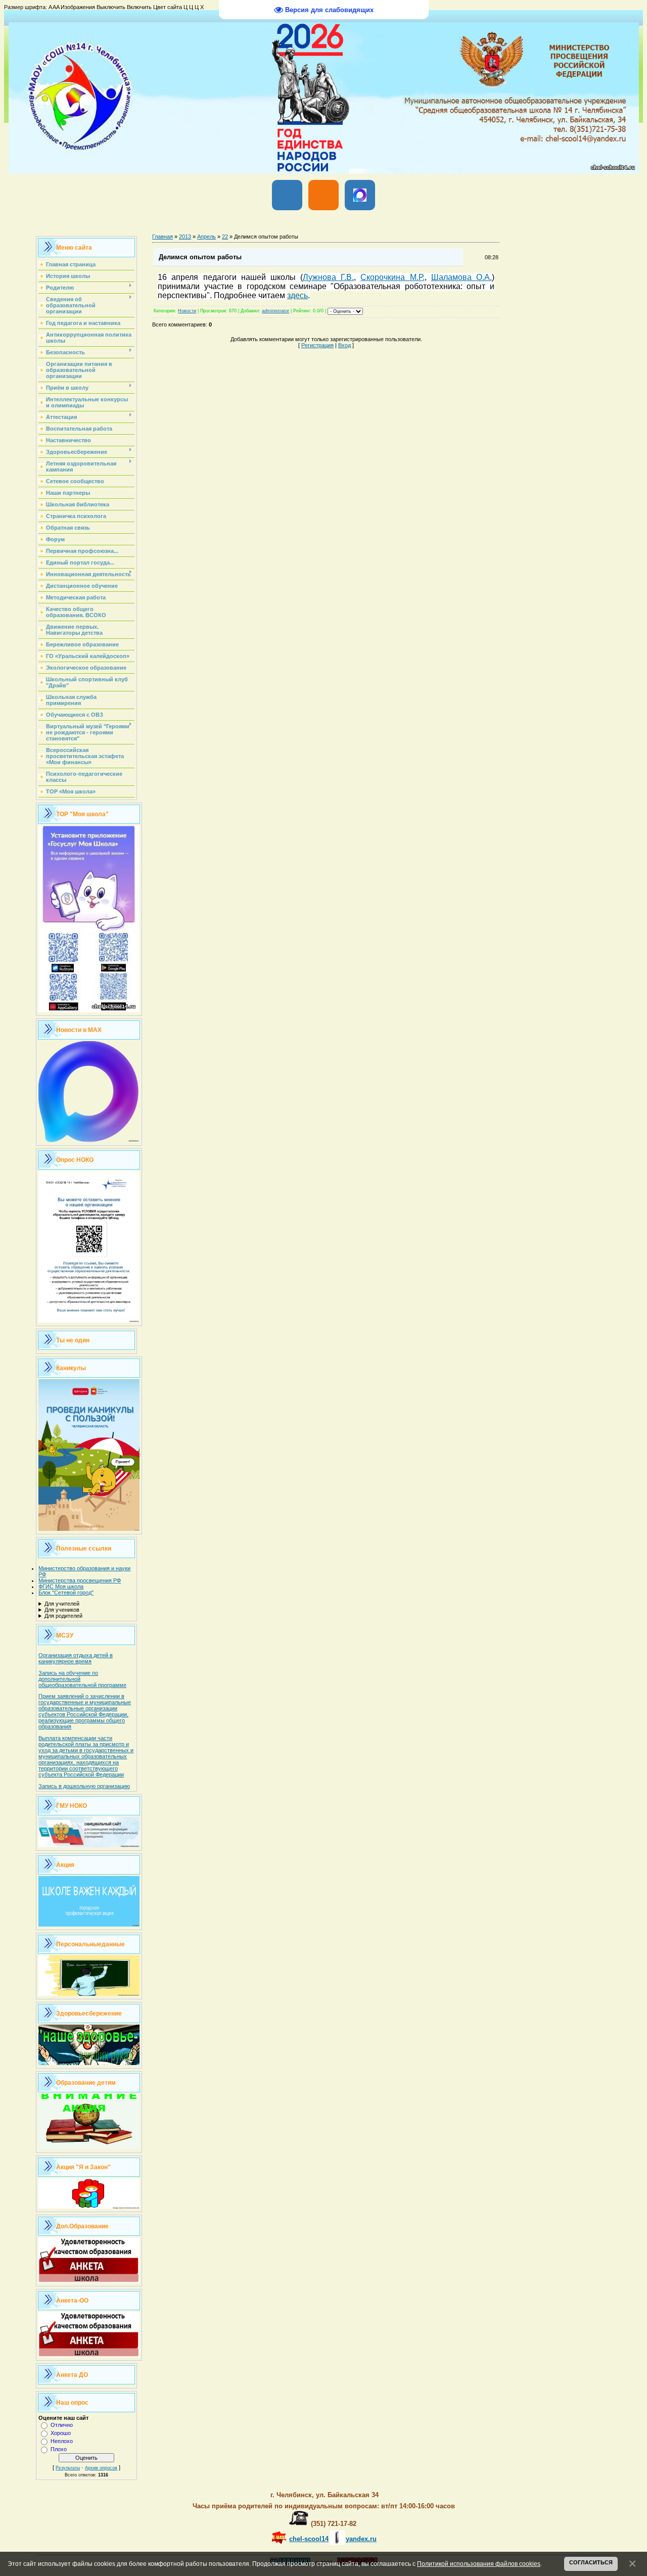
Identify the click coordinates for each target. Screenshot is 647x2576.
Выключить (111, 7)
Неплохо (62, 2441)
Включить (139, 7)
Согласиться (591, 2562)
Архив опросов (101, 2468)
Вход (344, 345)
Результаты (68, 2468)
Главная (163, 237)
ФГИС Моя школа (61, 1586)
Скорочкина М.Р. (392, 277)
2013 (185, 237)
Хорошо (61, 2433)
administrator (275, 311)
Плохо (59, 2449)
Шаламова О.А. (461, 277)
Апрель (206, 237)
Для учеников (62, 1610)
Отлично (62, 2425)
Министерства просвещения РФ (80, 1580)
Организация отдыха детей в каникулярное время (76, 1658)
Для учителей (62, 1604)
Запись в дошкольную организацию (84, 1786)
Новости (187, 311)
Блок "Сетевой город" (66, 1593)
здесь (297, 295)
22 (225, 237)
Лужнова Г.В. (328, 277)
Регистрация (317, 345)
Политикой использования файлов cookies (479, 2564)
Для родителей (63, 1616)
